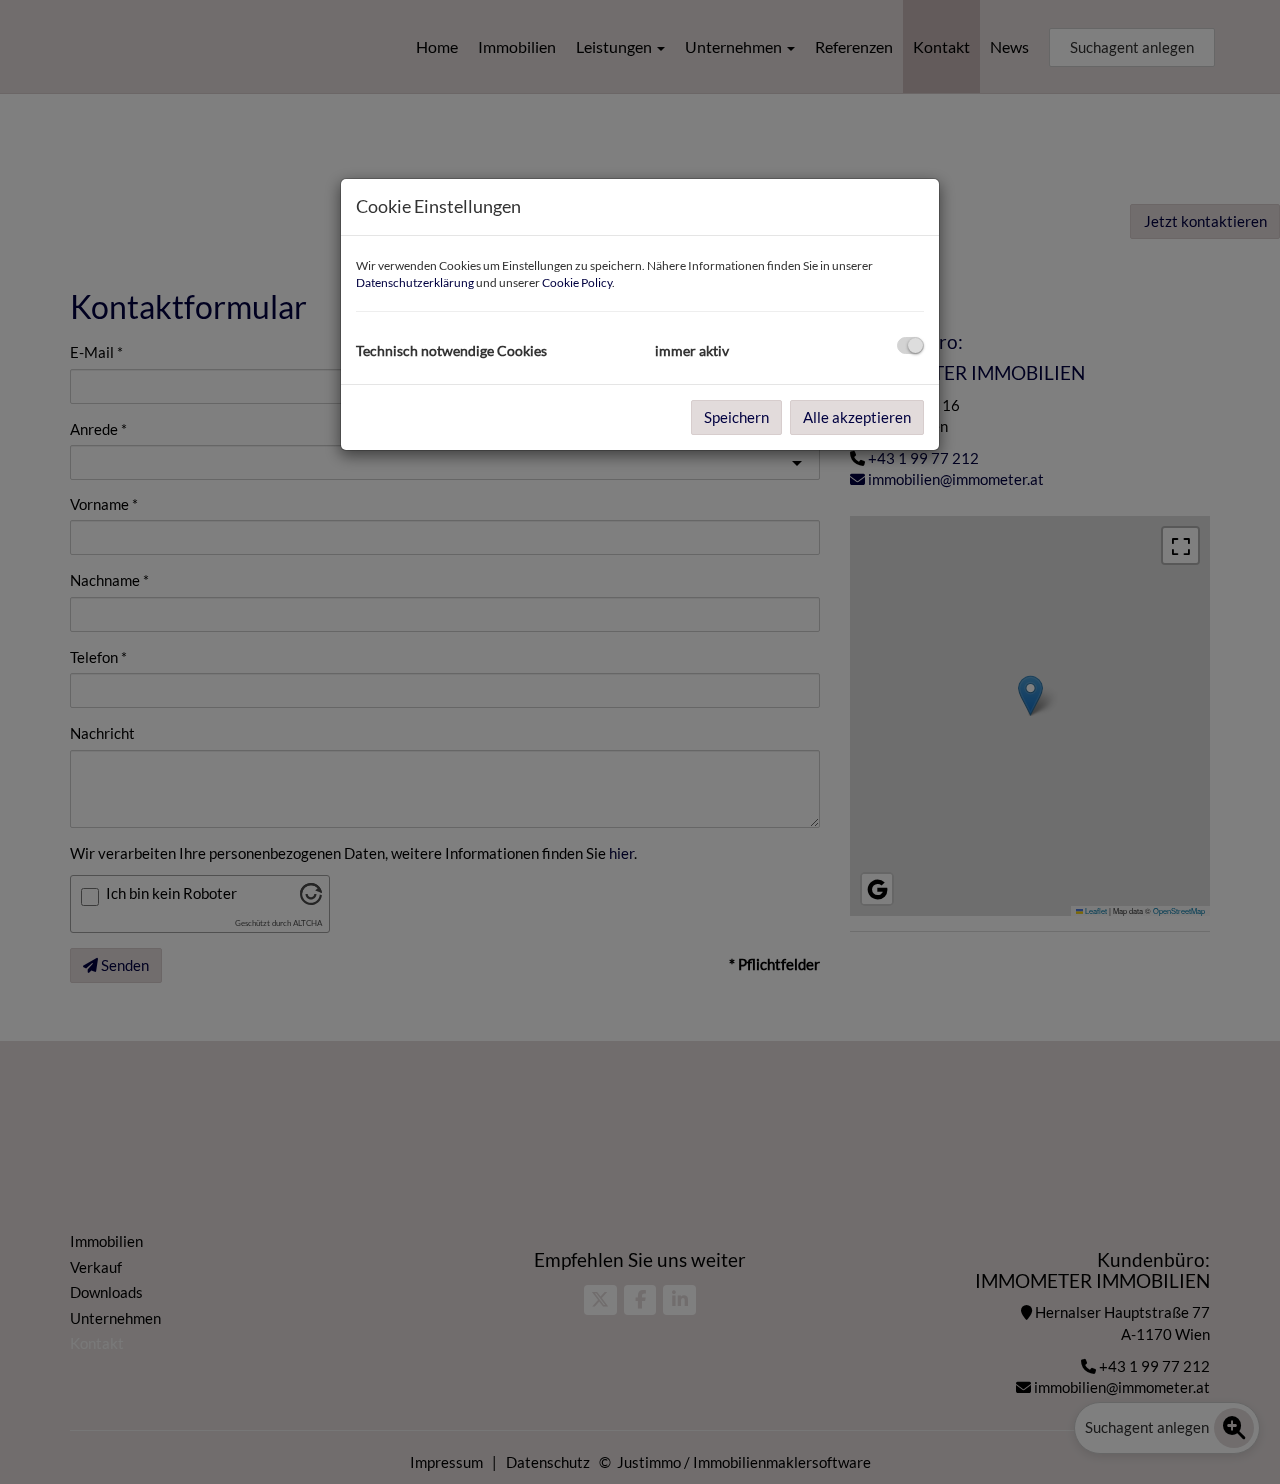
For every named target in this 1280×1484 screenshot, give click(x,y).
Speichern (736, 417)
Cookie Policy (577, 282)
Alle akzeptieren (857, 417)
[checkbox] (910, 345)
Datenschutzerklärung (415, 282)
